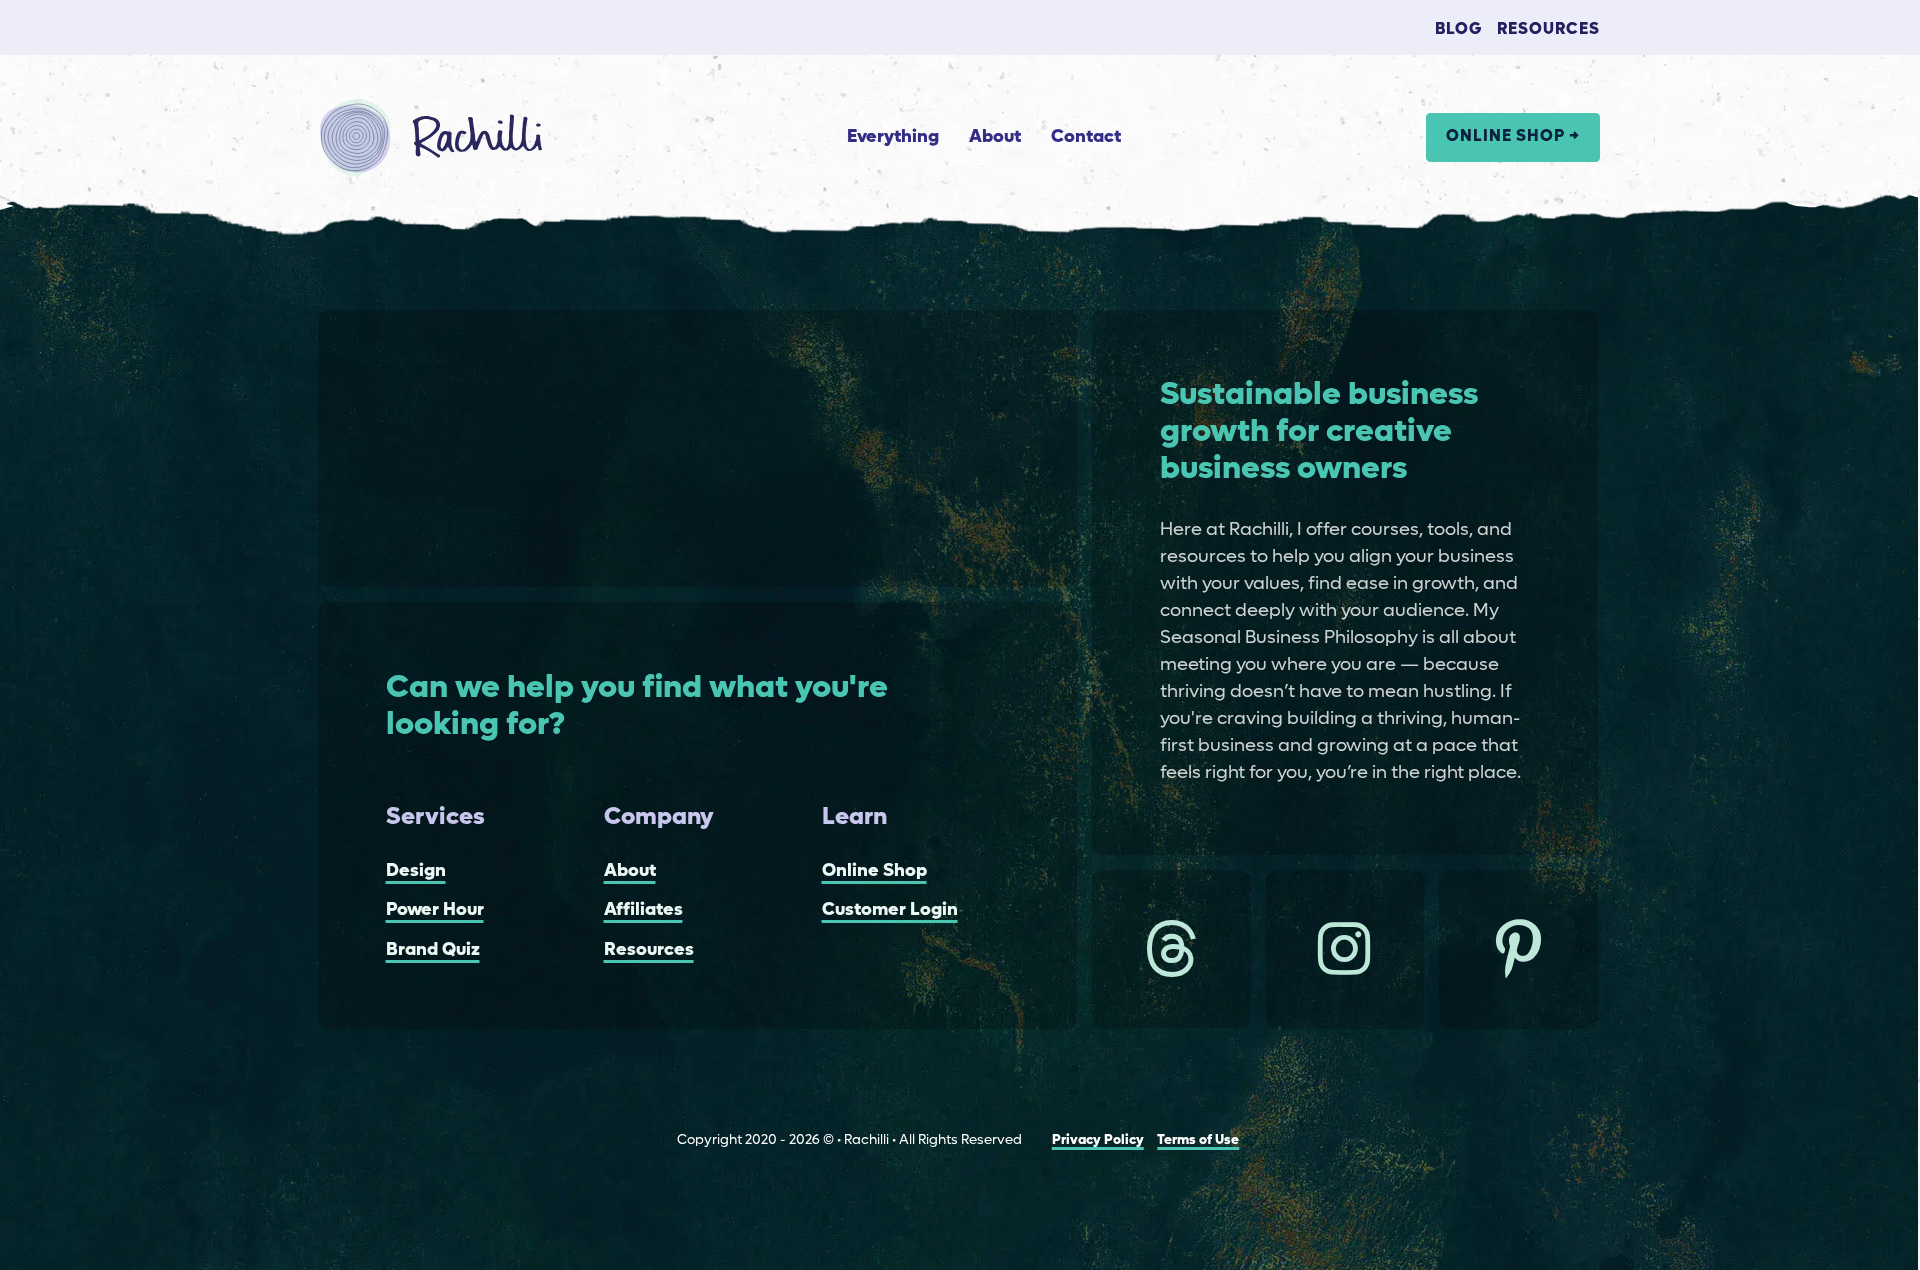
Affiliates (643, 910)
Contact (1086, 137)
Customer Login (890, 910)
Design (416, 871)
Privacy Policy (1098, 1140)
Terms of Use (1198, 1140)
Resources (1548, 29)
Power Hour (435, 910)
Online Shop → (1513, 136)
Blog (1458, 29)
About (995, 137)
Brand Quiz (433, 950)
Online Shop (874, 871)
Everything (893, 137)
